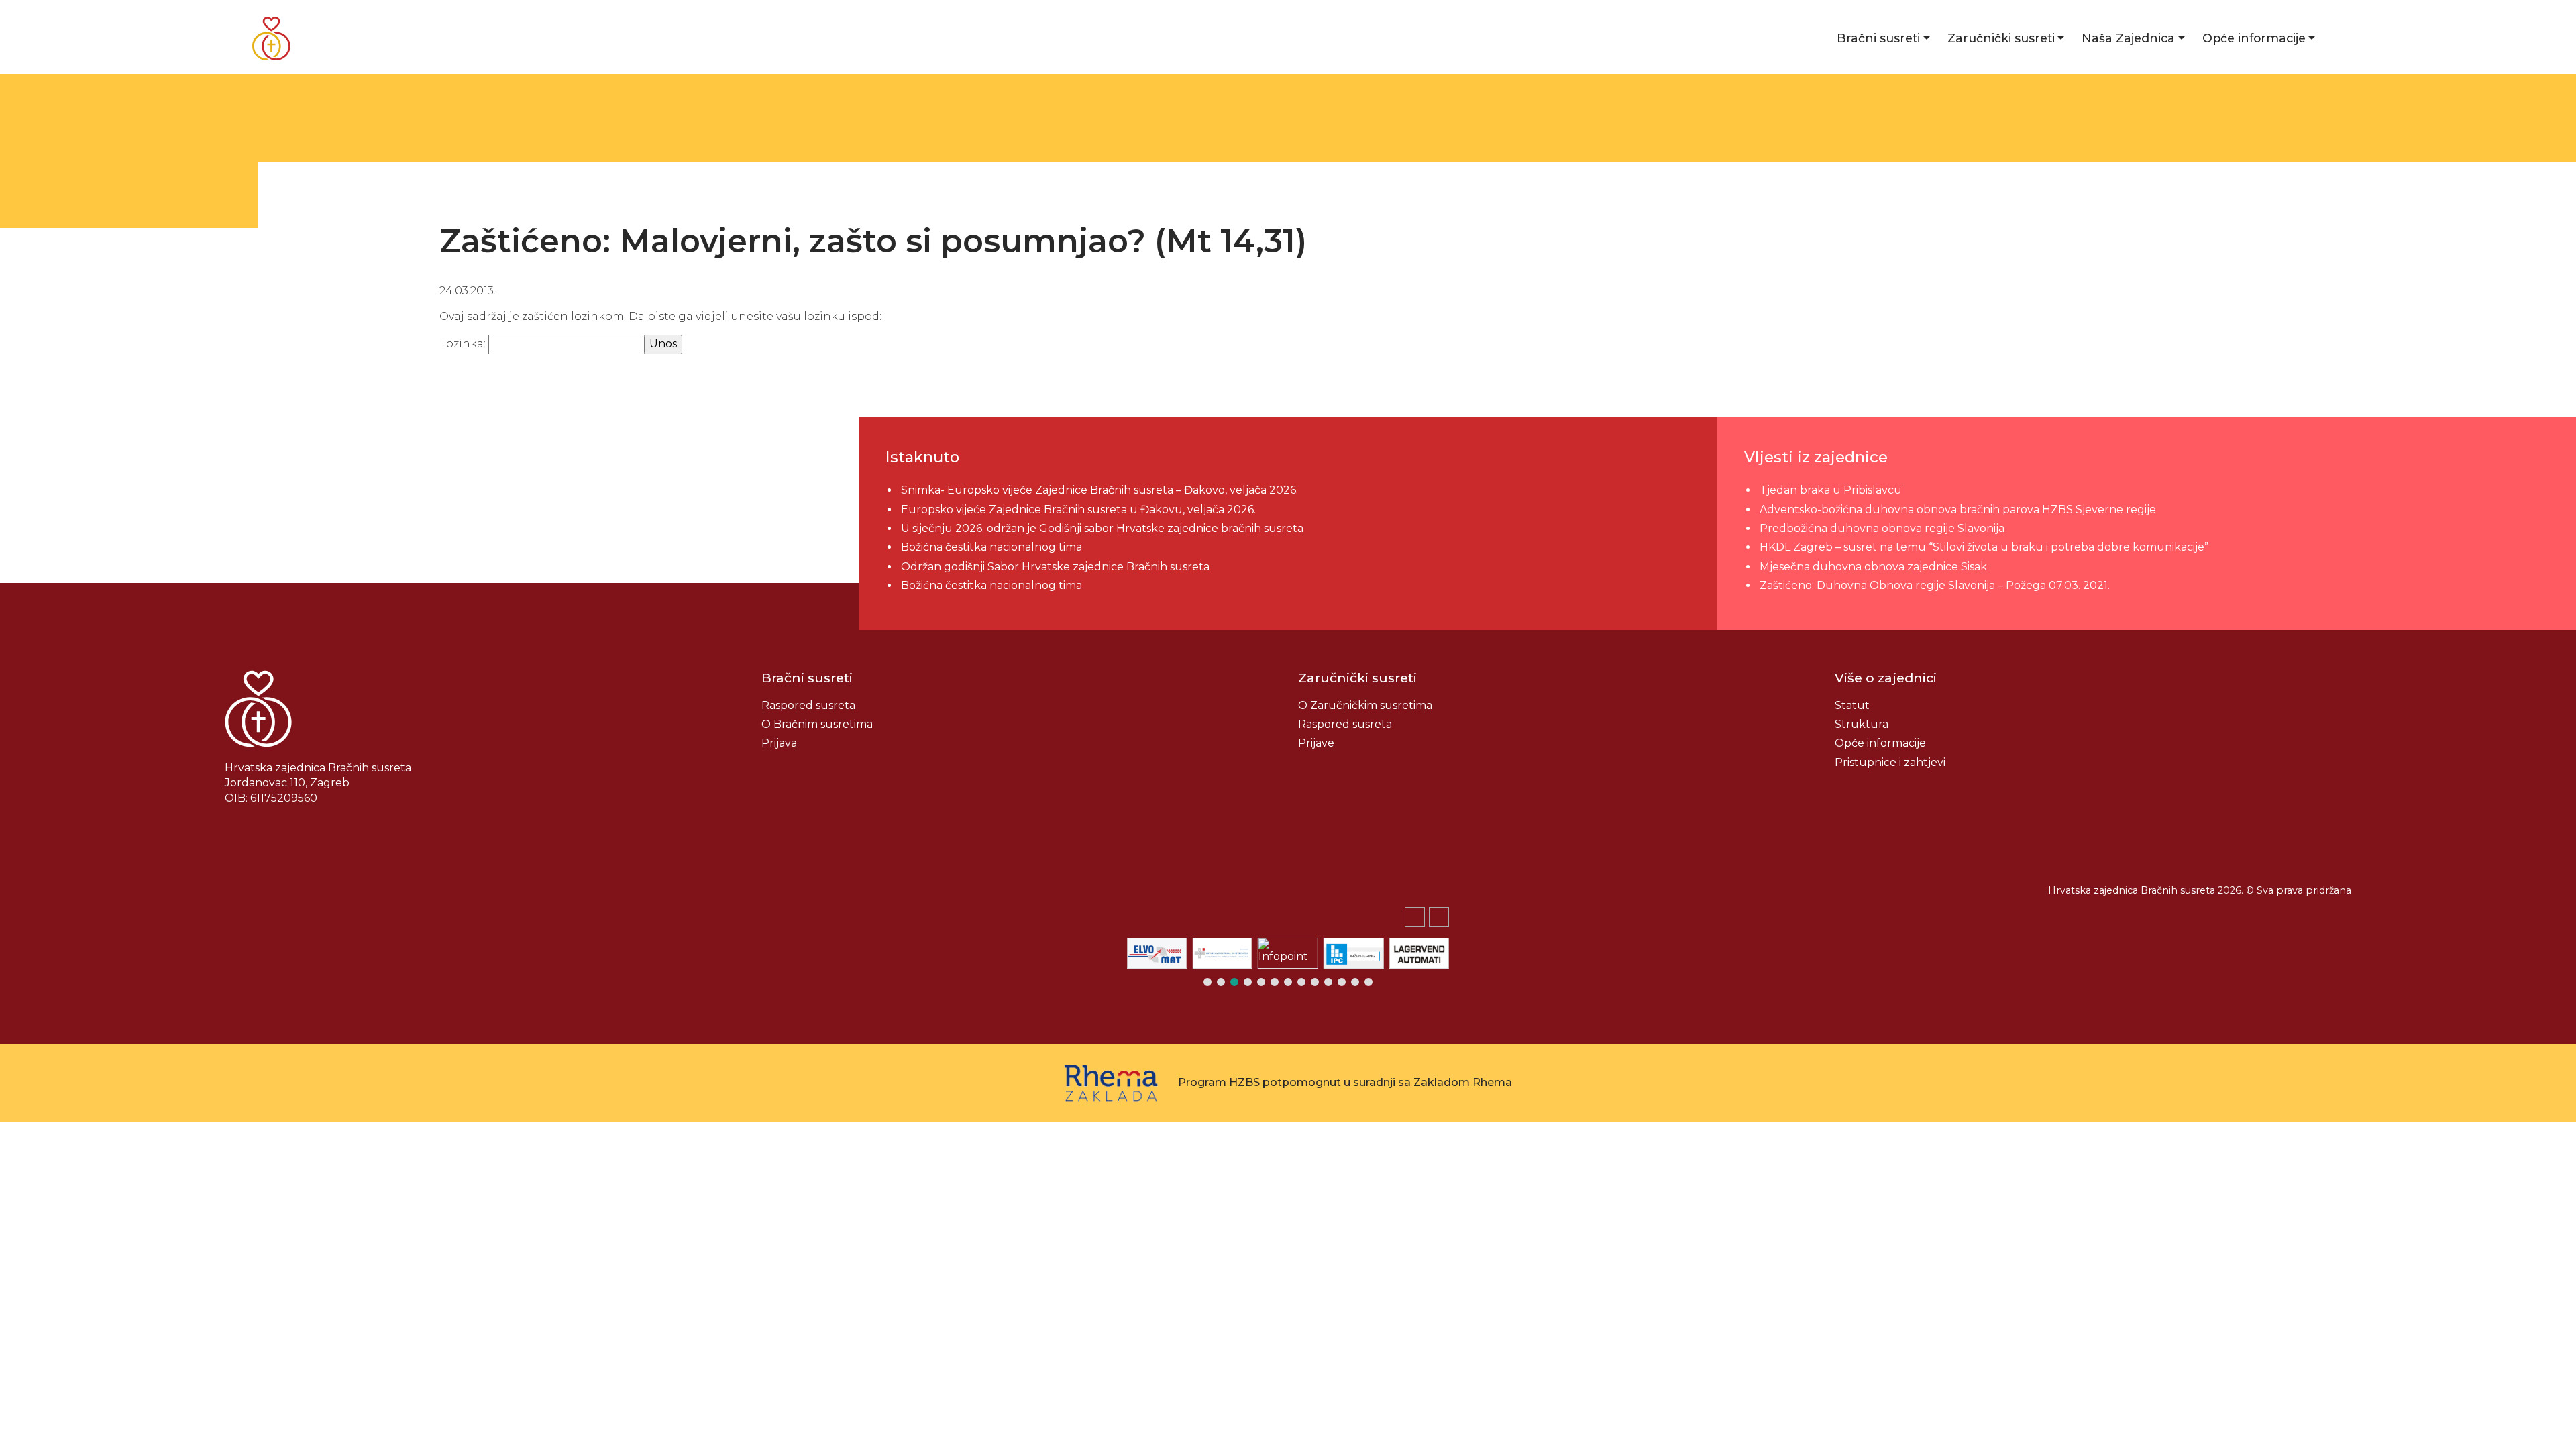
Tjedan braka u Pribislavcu (1831, 490)
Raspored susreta (808, 705)
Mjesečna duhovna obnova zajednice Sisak (1873, 567)
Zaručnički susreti (2001, 38)
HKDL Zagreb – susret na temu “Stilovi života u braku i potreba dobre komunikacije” (1984, 547)
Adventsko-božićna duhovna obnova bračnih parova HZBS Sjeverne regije (1958, 509)
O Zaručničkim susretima (1365, 705)
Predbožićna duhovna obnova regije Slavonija (1882, 528)
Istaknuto (922, 457)
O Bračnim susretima (817, 724)
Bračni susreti (1878, 38)
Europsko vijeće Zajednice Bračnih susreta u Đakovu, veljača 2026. (1078, 509)
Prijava (779, 743)
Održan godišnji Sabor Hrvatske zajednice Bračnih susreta (1055, 567)
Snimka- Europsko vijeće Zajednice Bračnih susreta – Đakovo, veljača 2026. (1099, 490)
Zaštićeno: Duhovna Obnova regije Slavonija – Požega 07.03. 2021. (1935, 585)
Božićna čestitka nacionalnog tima (993, 547)
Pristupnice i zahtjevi (1890, 762)
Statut (1852, 705)
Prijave (1316, 743)
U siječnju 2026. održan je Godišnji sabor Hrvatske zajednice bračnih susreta (1102, 528)
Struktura (1862, 724)
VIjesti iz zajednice (1816, 457)
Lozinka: (464, 344)
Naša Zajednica (2128, 38)
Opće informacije (2254, 38)
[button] (1439, 917)
